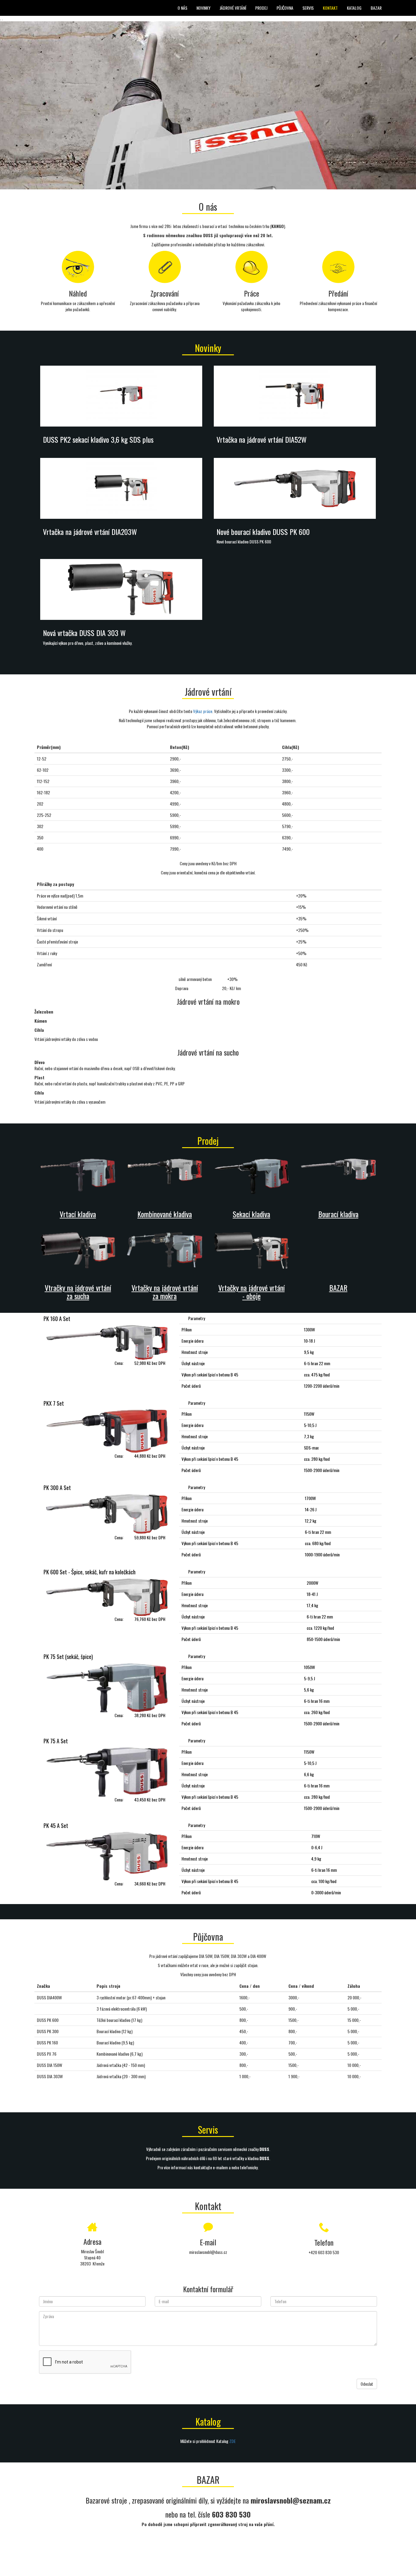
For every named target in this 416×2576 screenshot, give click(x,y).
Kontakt (330, 8)
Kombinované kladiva (165, 1214)
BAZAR (376, 8)
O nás (182, 8)
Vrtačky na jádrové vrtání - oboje (252, 1292)
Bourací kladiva (338, 1214)
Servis (308, 8)
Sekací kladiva (251, 1214)
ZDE (233, 2441)
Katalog (354, 8)
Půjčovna (285, 8)
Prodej (261, 8)
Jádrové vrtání (233, 8)
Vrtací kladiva (78, 1214)
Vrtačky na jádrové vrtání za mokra (165, 1292)
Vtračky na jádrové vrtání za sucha (78, 1292)
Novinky (203, 8)
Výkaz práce (203, 711)
